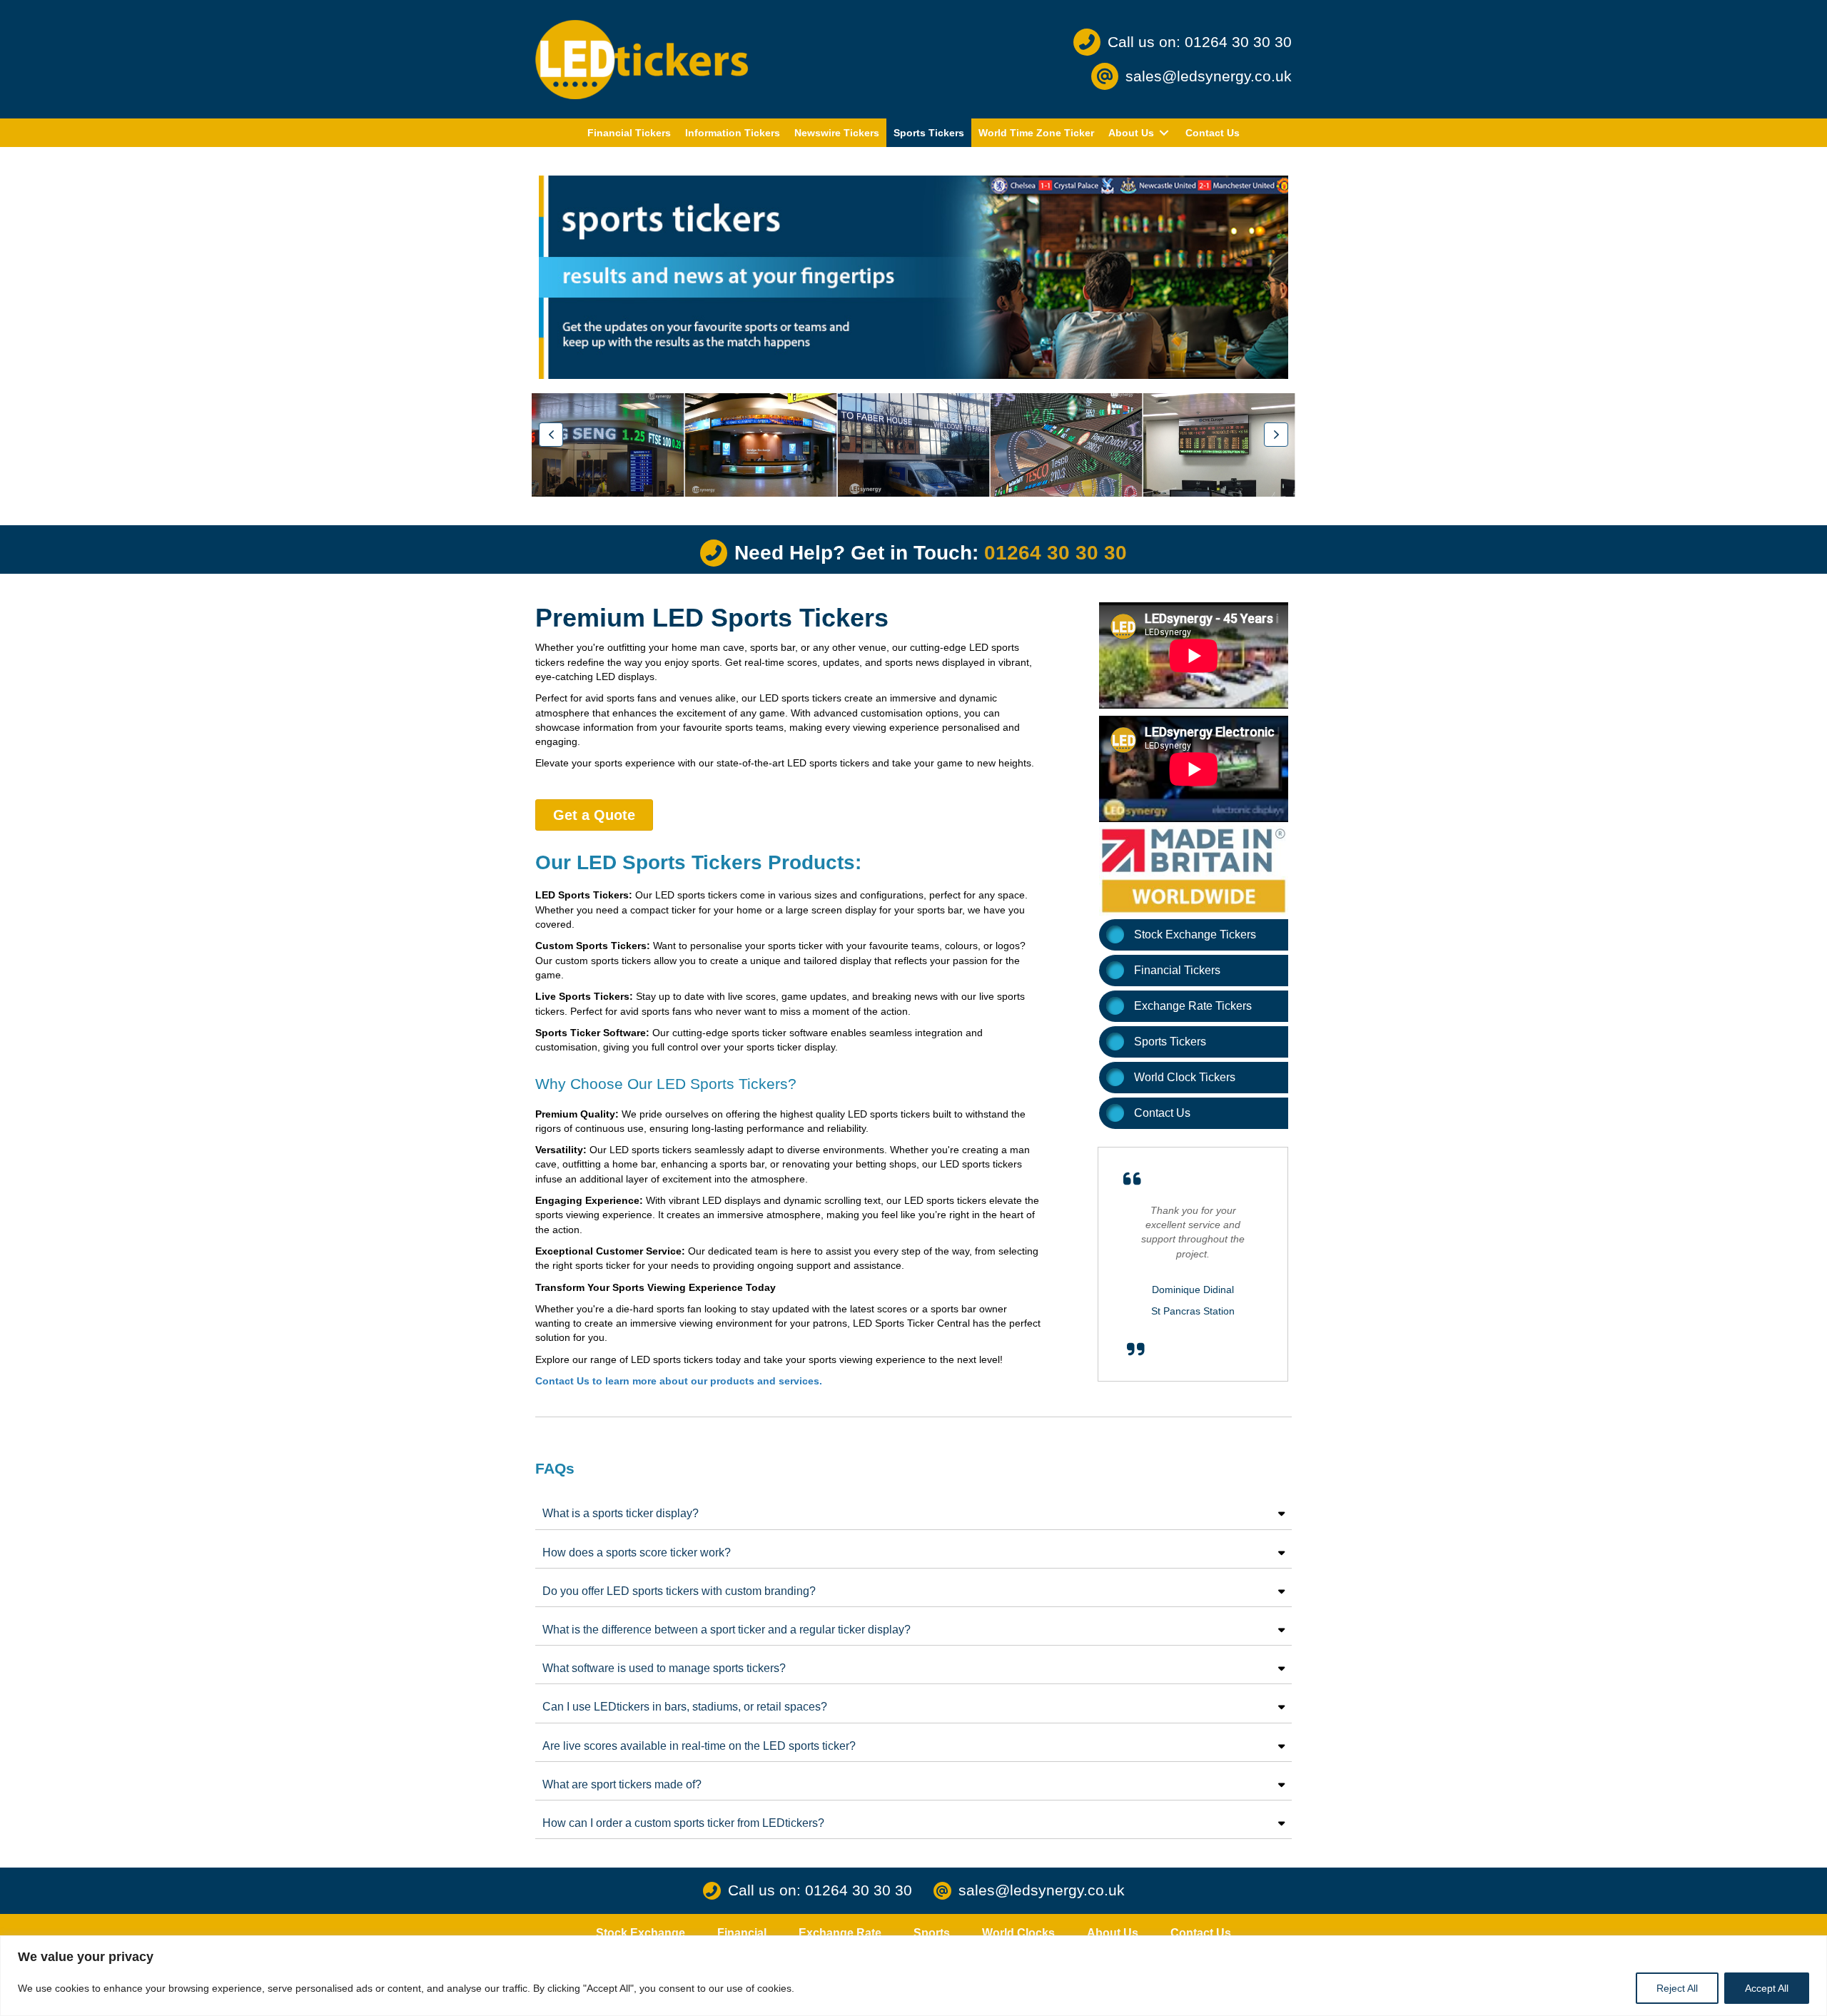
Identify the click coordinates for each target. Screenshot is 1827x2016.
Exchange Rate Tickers (1193, 1006)
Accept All (1767, 1988)
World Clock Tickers (1185, 1077)
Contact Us (1162, 1113)
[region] (913, 1976)
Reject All (1677, 1988)
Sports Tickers (1170, 1042)
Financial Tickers (1177, 970)
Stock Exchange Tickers (1195, 934)
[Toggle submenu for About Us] (1164, 133)
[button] (551, 435)
